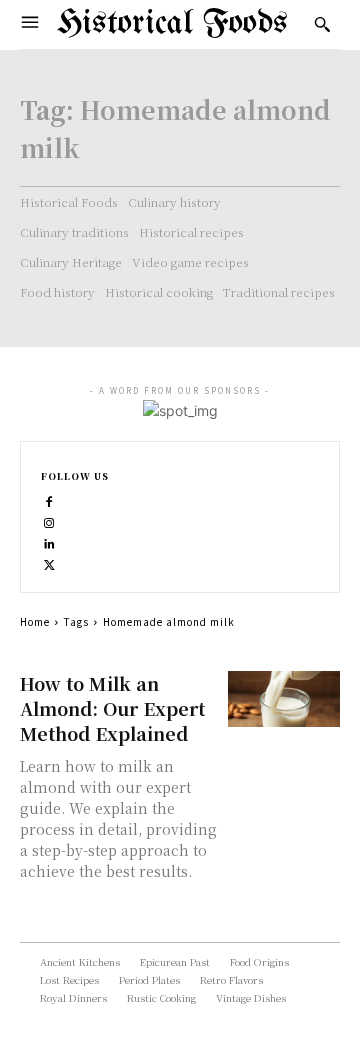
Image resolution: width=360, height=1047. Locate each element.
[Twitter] (49, 562)
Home (35, 621)
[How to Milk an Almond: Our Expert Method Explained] (284, 699)
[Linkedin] (49, 541)
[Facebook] (49, 499)
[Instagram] (49, 520)
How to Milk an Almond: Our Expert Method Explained (112, 708)
